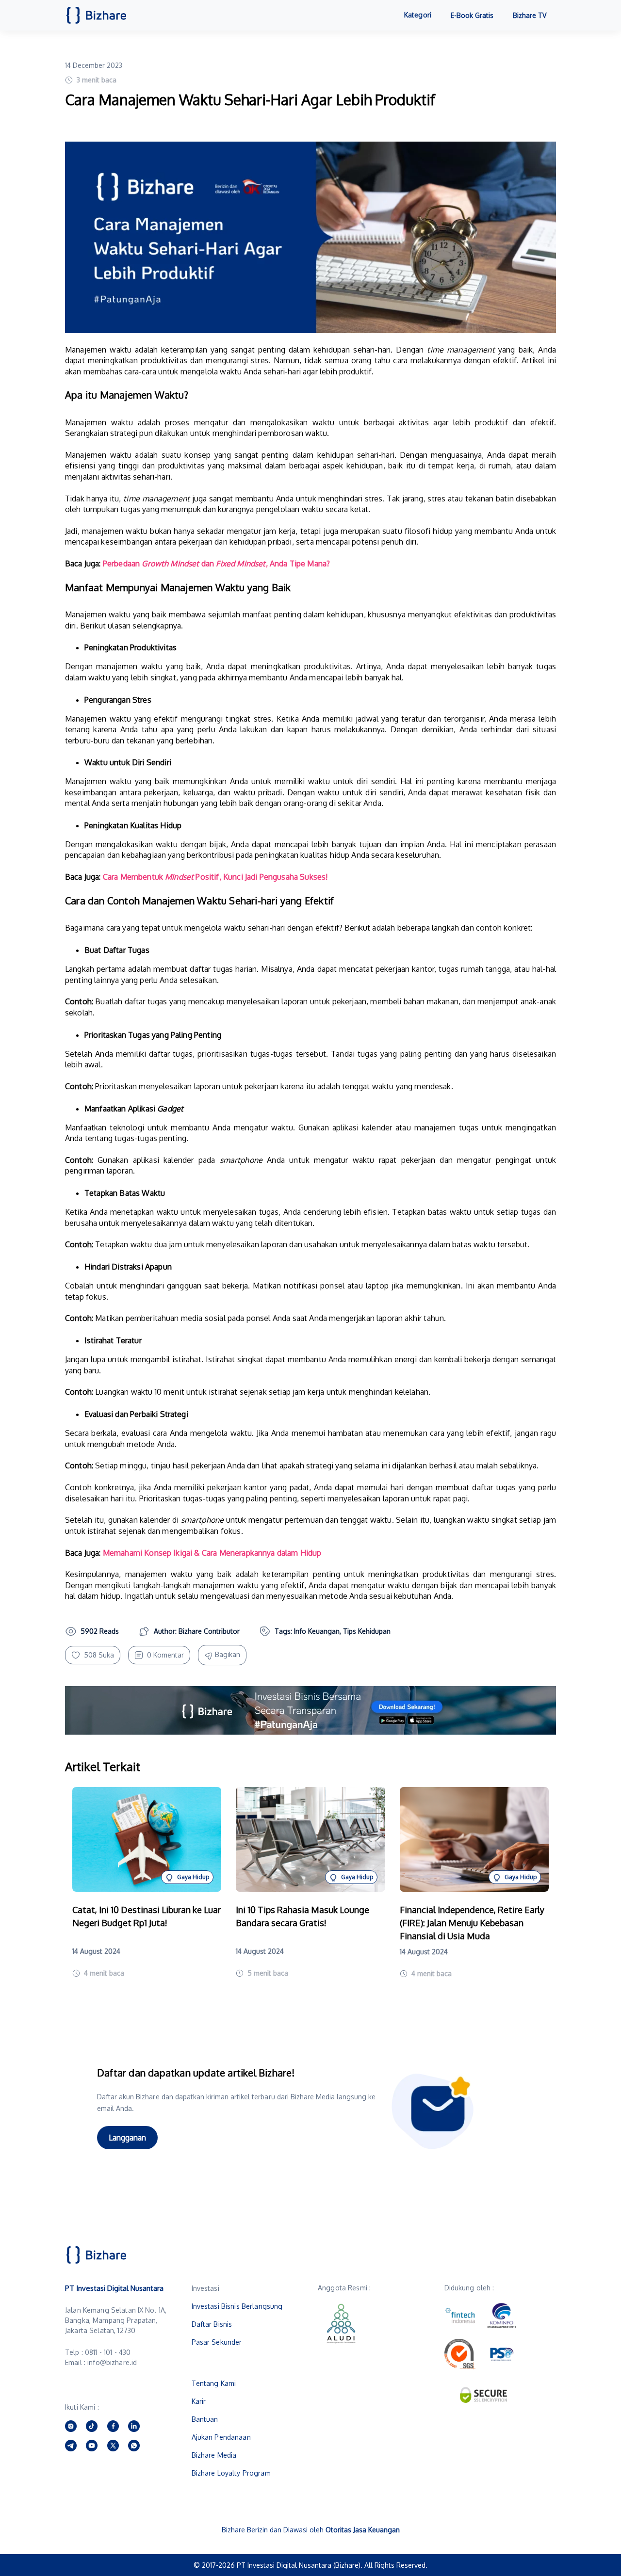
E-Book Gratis (472, 15)
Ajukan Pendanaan (221, 2437)
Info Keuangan (317, 1631)
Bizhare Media (214, 2455)
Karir (199, 2401)
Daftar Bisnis (212, 2324)
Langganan (127, 2138)
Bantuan (205, 2419)
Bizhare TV (530, 15)
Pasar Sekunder (217, 2342)
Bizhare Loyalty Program (231, 2473)
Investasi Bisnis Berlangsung (237, 2306)
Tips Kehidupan (367, 1631)
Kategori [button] (418, 15)
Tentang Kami (214, 2383)
